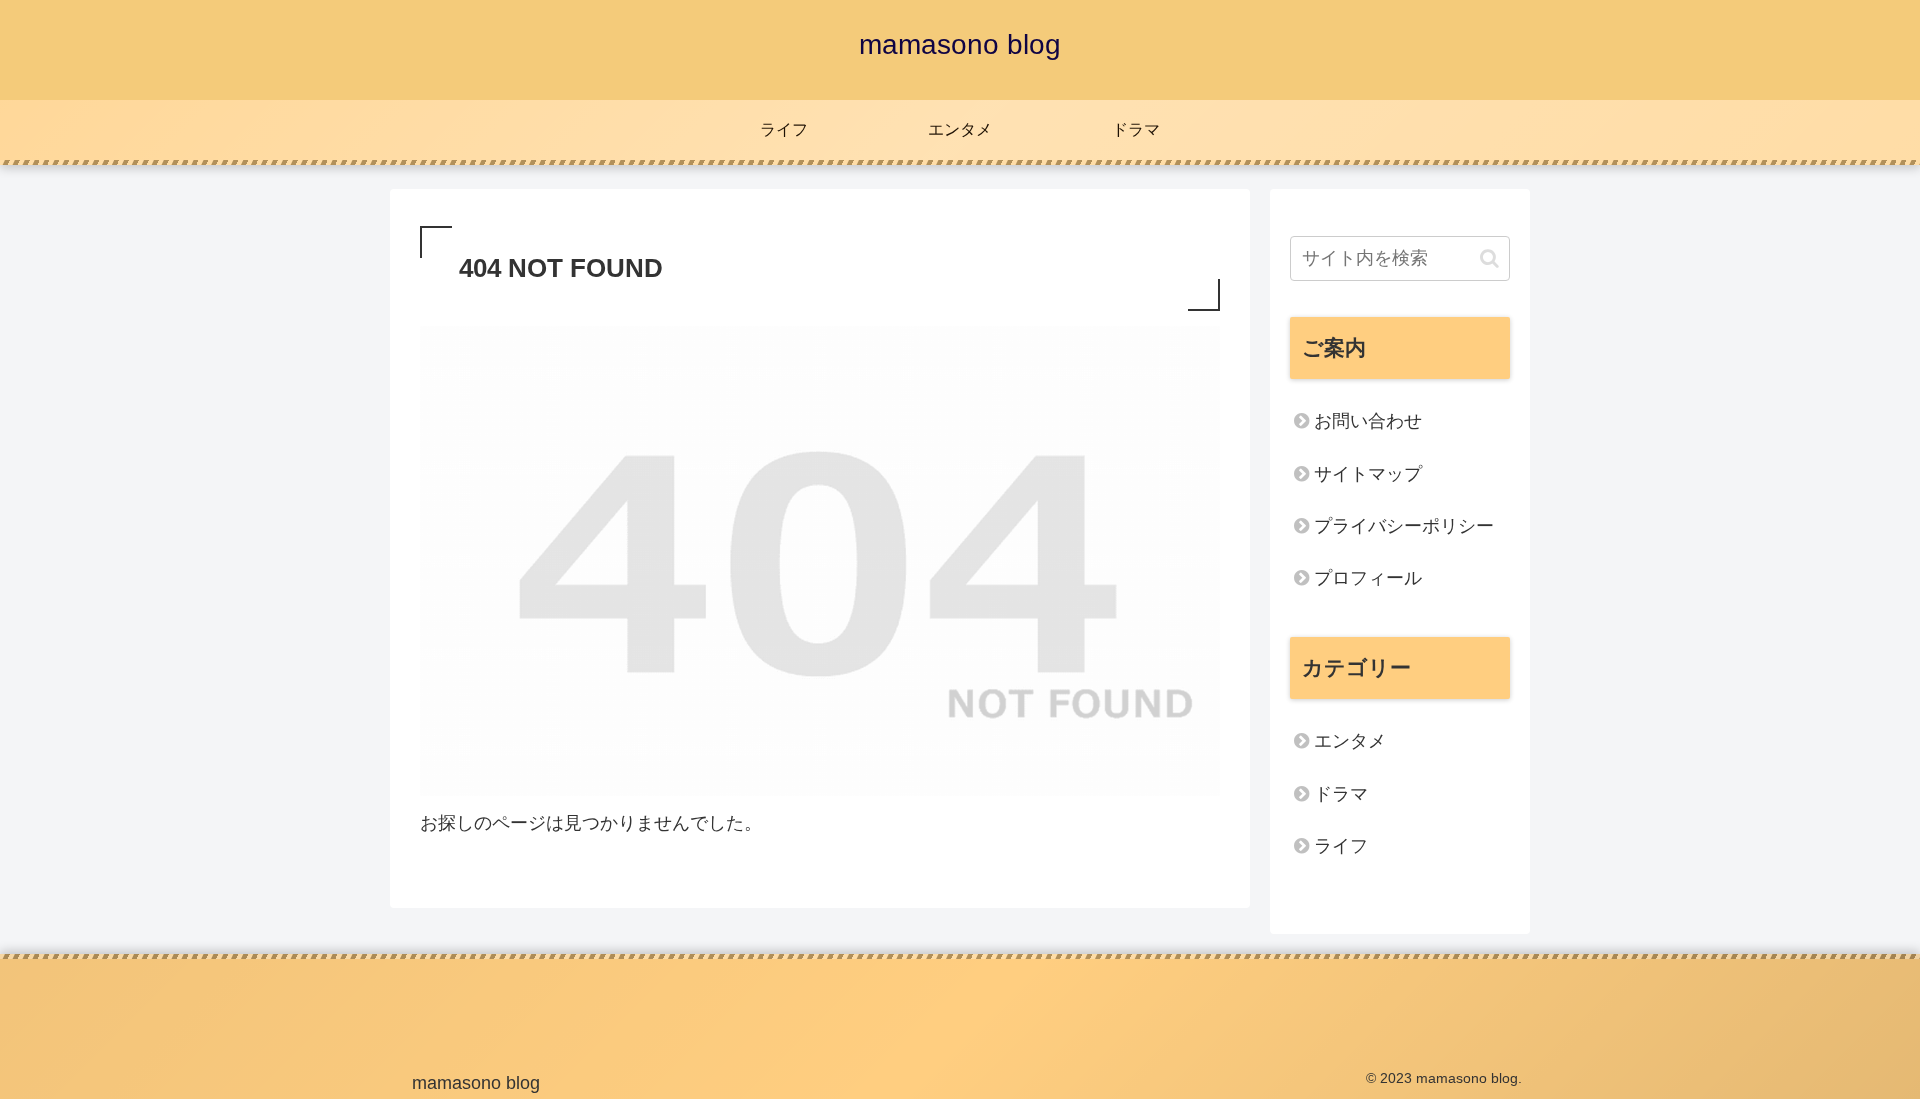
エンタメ (1350, 741)
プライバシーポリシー (1404, 526)
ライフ (1341, 846)
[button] (1489, 258)
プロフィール (1368, 578)
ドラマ (1341, 794)
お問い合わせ (1368, 421)
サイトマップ (1368, 474)
